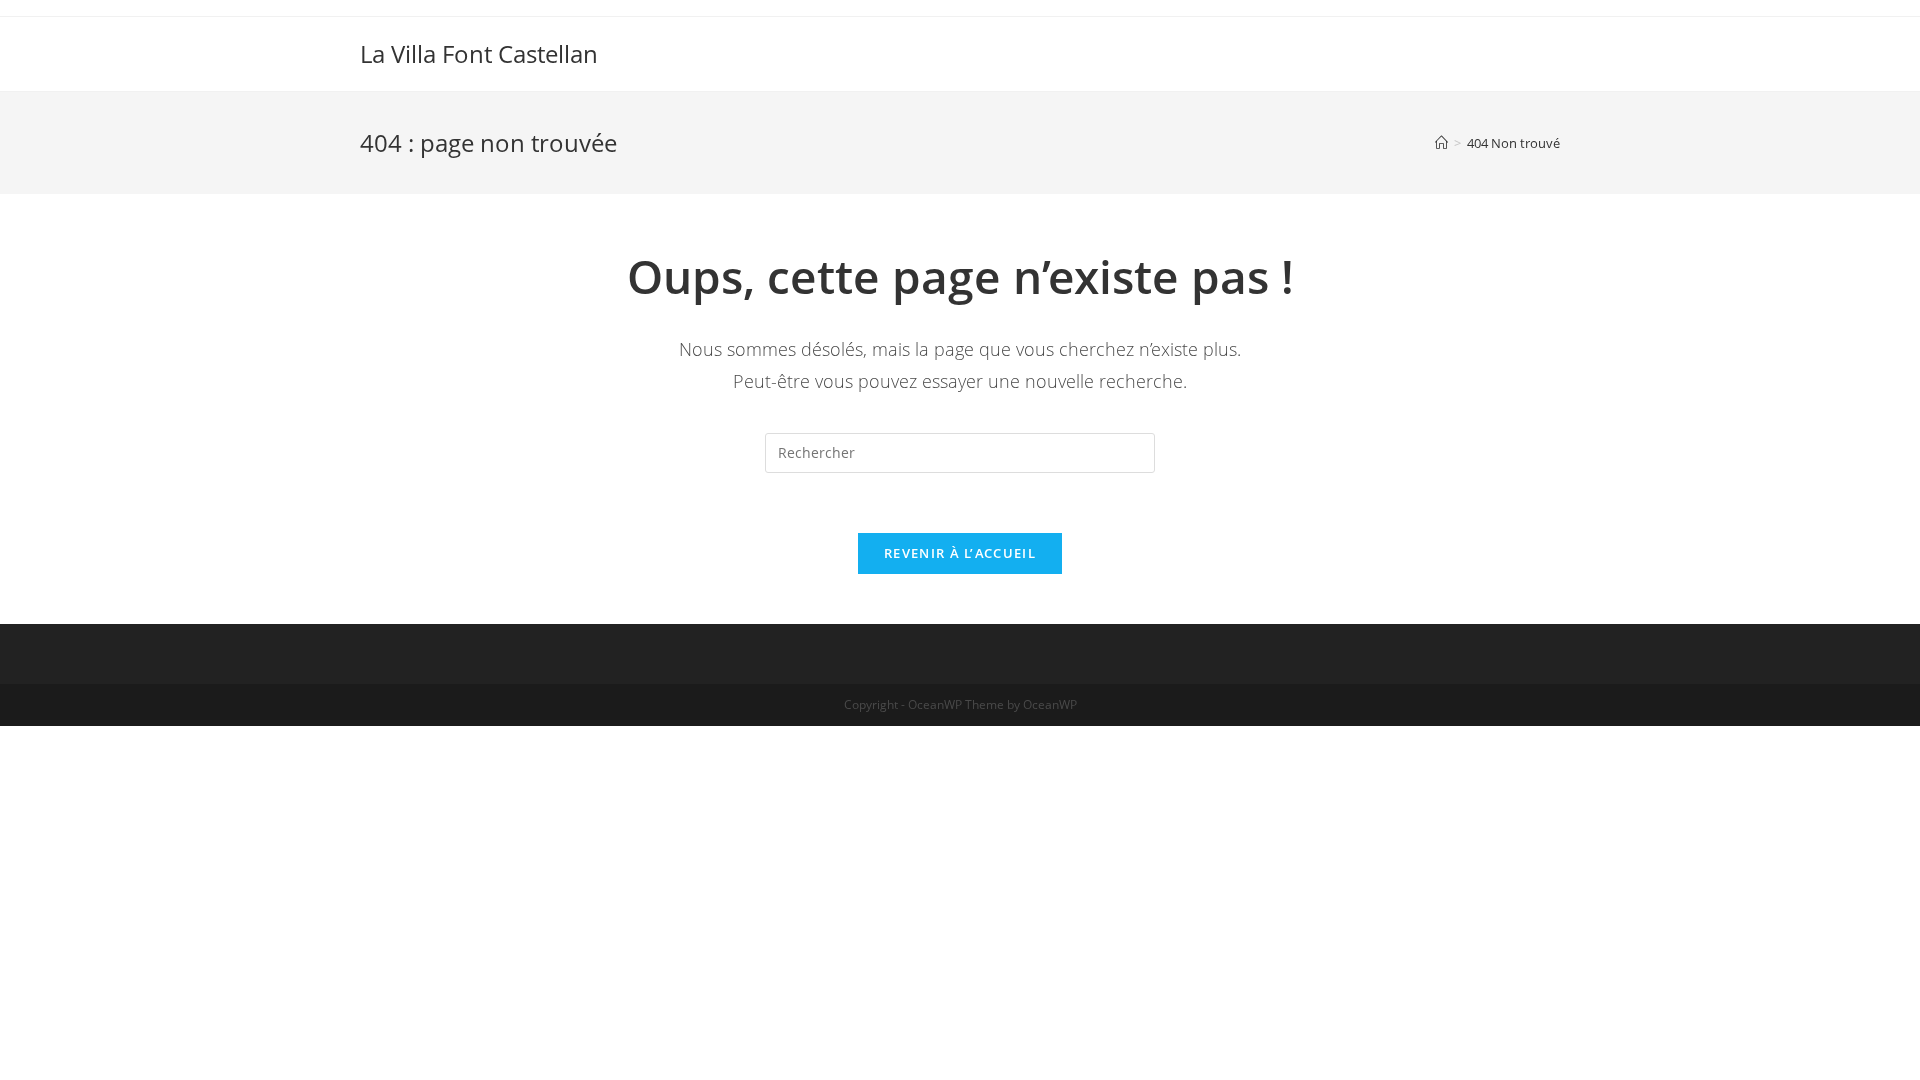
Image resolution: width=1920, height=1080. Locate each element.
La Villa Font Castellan (479, 53)
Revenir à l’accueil (960, 553)
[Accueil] (1441, 143)
